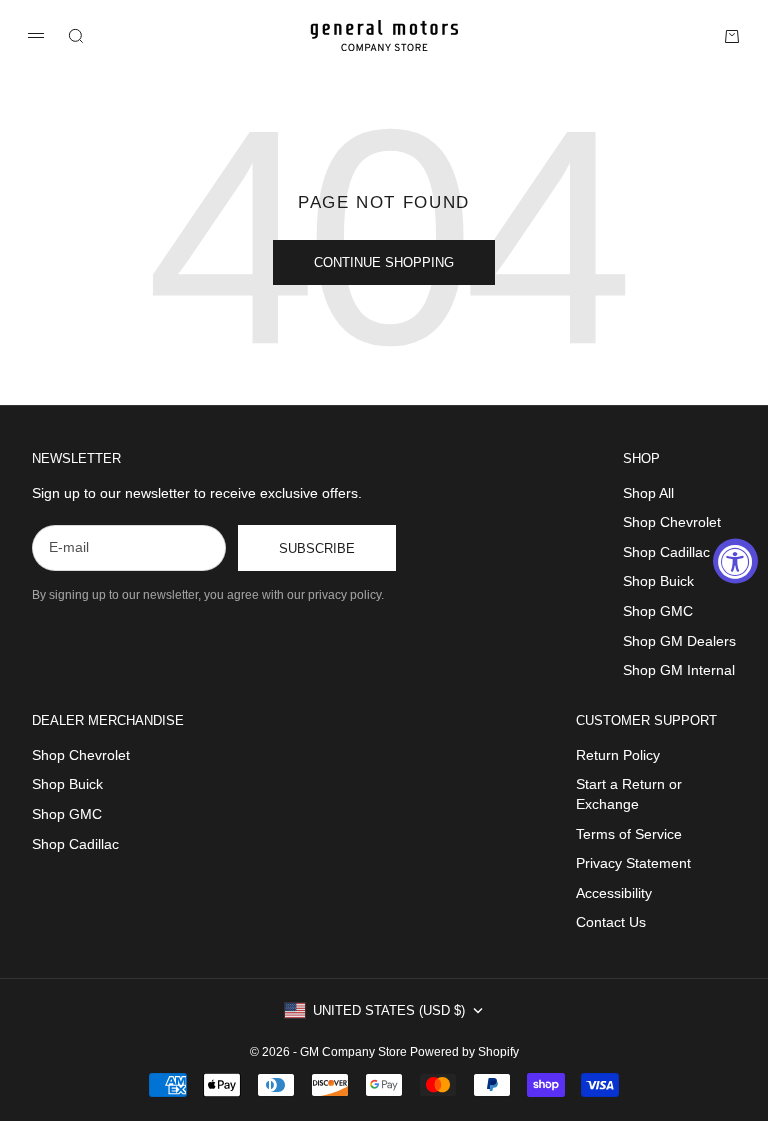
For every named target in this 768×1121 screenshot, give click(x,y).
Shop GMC (658, 611)
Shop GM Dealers (679, 641)
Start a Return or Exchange (629, 794)
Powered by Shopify (464, 1052)
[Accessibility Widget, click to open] (735, 560)
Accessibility (614, 893)
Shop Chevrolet (672, 522)
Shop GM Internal (679, 670)
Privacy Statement (633, 863)
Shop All (648, 493)
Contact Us (611, 922)
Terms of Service (629, 834)
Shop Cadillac (666, 552)
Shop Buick (658, 581)
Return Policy (618, 755)
